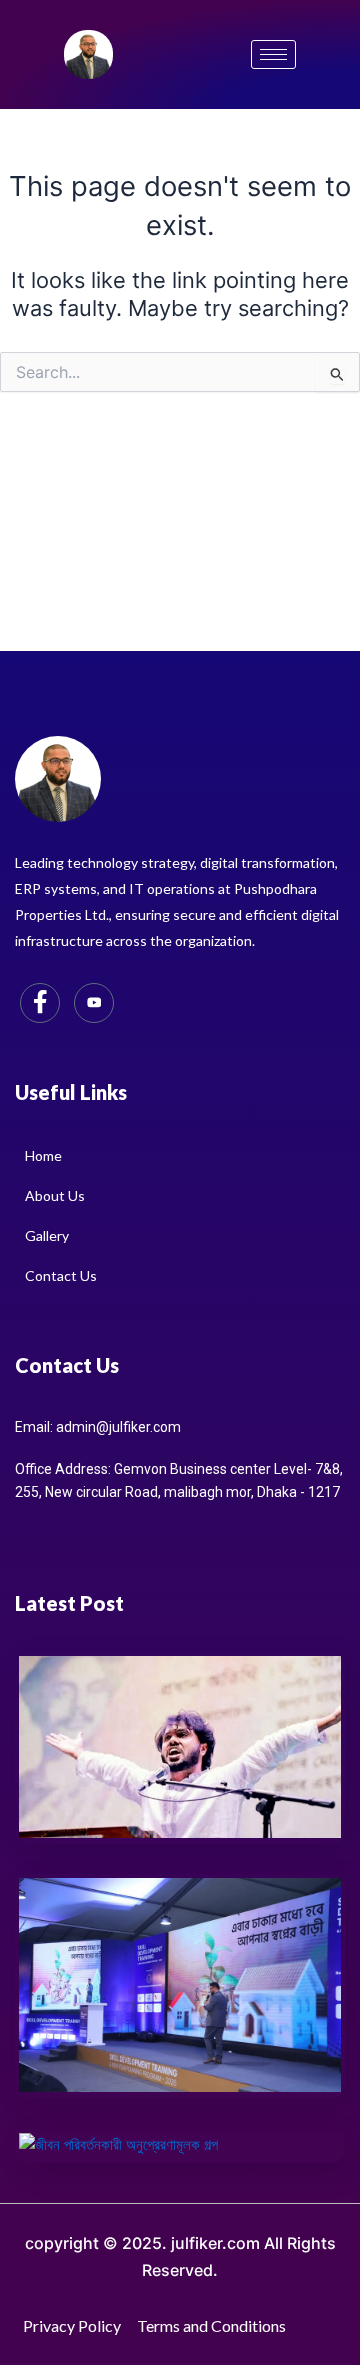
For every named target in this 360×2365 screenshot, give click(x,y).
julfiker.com (215, 2243)
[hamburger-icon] (273, 54)
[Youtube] (94, 1003)
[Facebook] (40, 1003)
